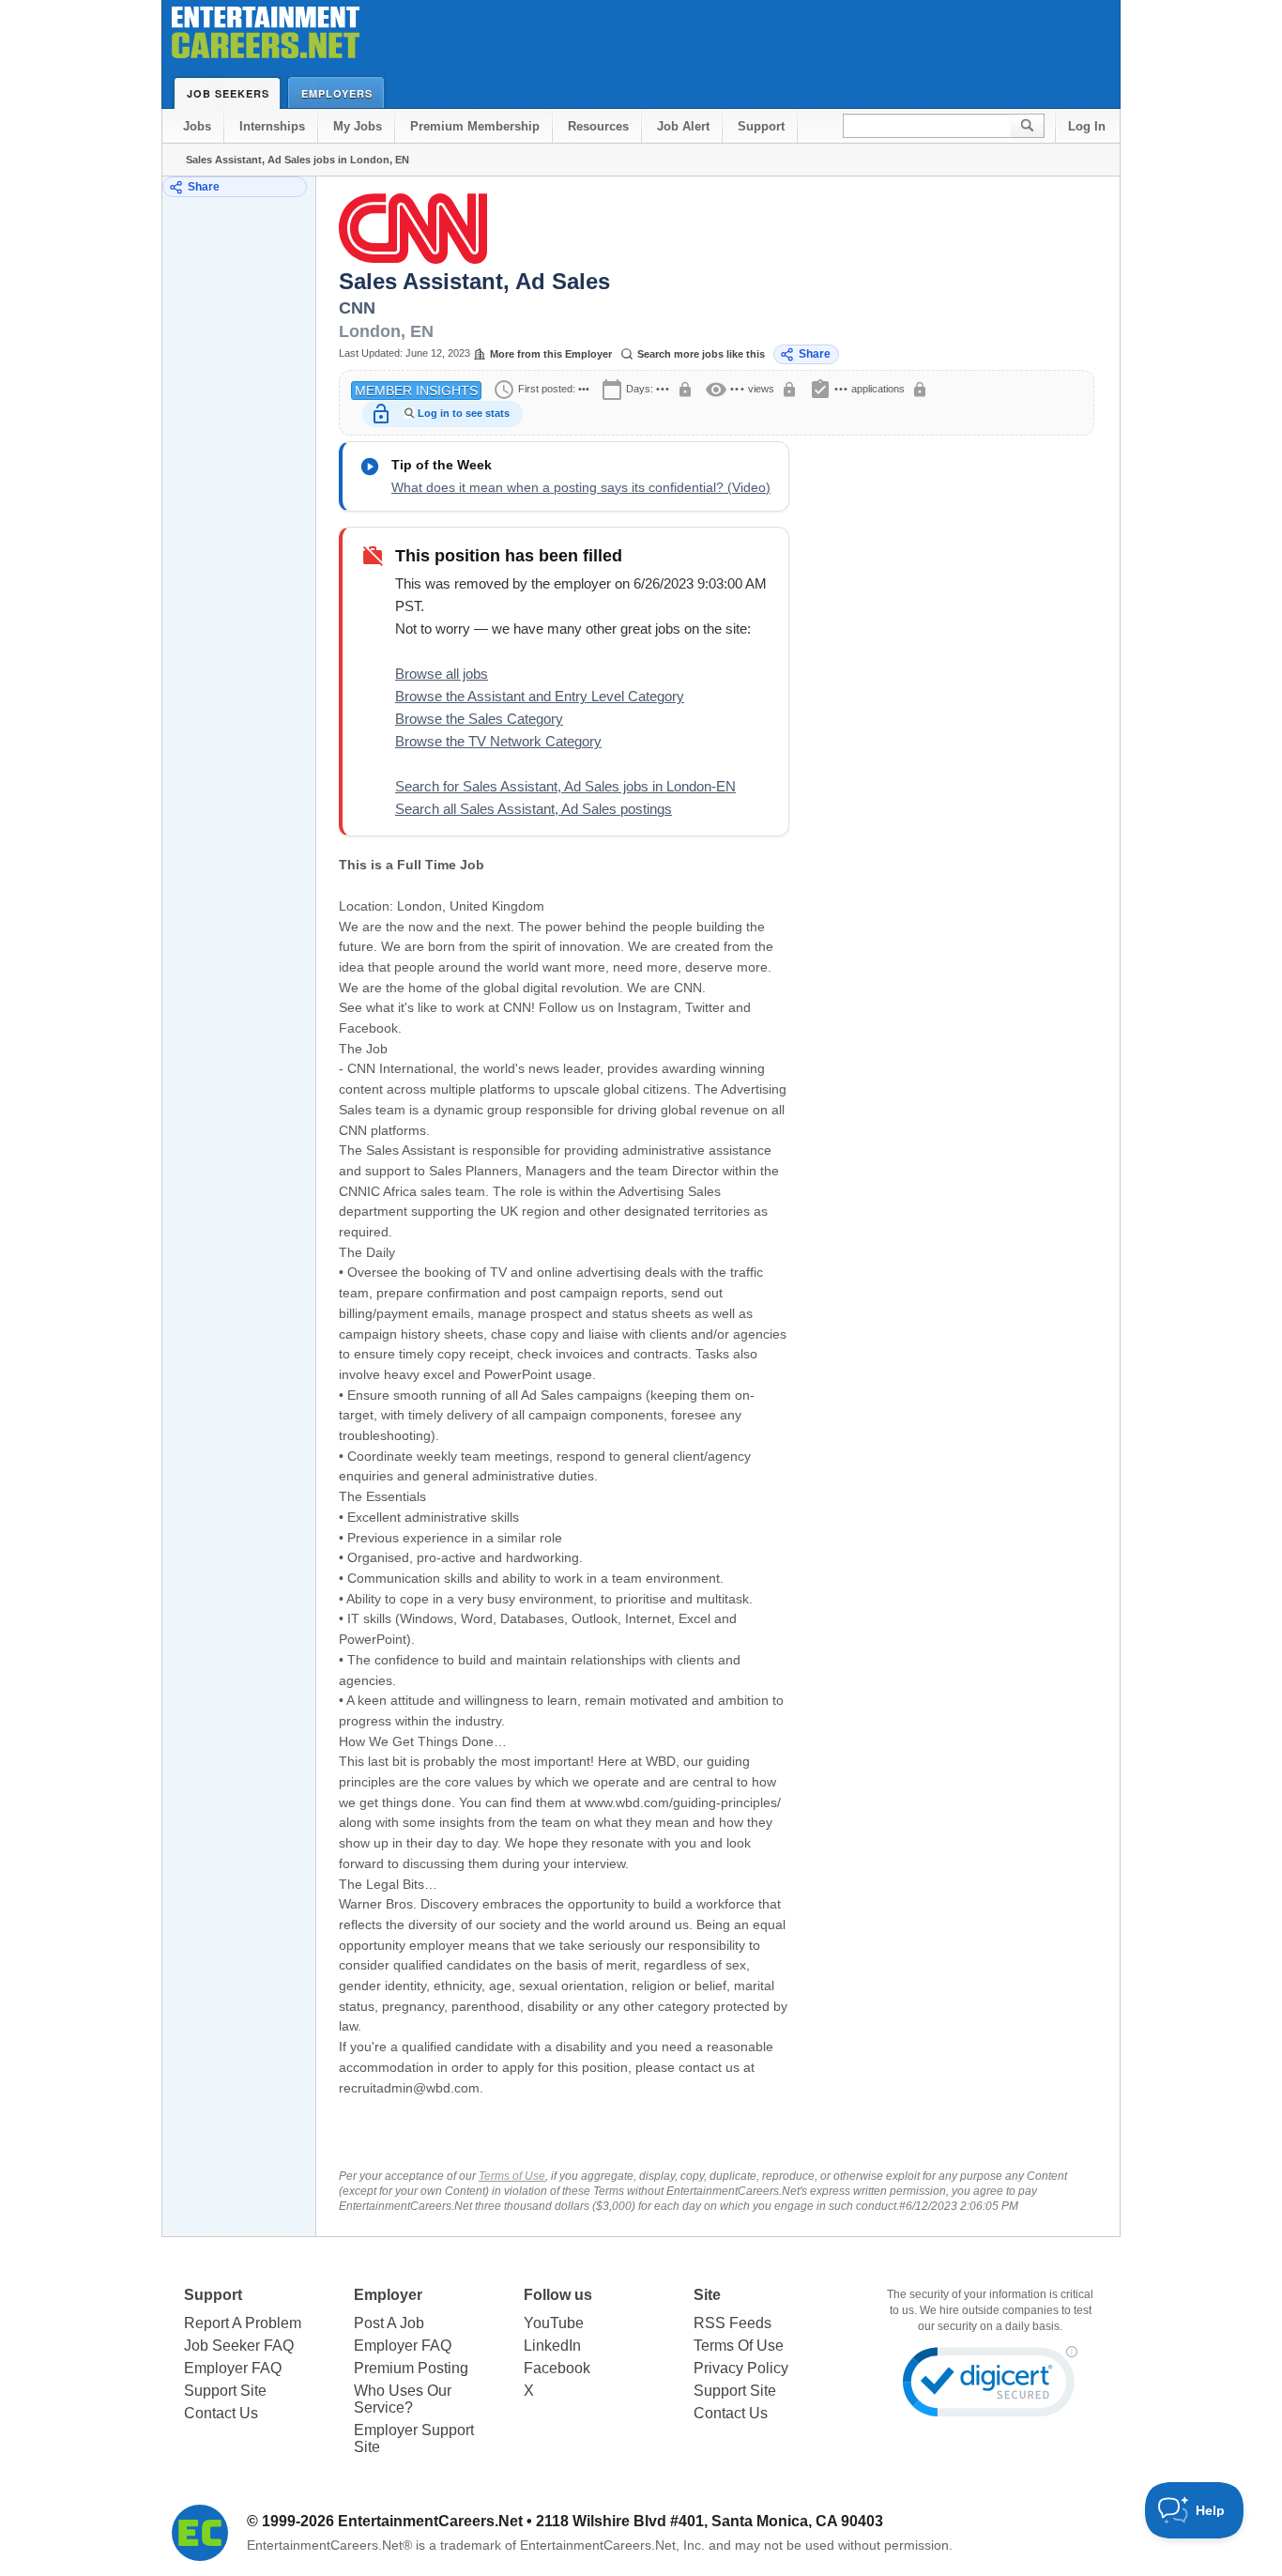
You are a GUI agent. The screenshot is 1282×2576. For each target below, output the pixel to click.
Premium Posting (411, 2368)
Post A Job (389, 2323)
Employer (388, 2295)
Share (204, 187)
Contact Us (221, 2413)
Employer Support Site (414, 2438)
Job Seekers (228, 93)
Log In (1087, 126)
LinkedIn (552, 2346)
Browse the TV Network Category (498, 741)
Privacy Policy (741, 2368)
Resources (598, 126)
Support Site (225, 2391)
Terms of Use (512, 2176)
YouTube (554, 2323)
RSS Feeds (733, 2323)
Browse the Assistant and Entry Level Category (540, 696)
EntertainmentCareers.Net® (329, 2545)
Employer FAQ (233, 2368)
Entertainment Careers (266, 37)
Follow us (558, 2295)
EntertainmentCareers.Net (430, 2521)
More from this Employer (551, 354)
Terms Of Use (739, 2346)
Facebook (557, 2368)
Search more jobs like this (701, 354)
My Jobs (358, 126)
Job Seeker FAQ (239, 2346)
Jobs (197, 126)
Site (707, 2295)
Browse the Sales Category (479, 719)
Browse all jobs (442, 674)
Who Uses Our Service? (403, 2399)
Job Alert (683, 126)
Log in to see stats (464, 413)
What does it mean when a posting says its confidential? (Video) (581, 487)
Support (761, 126)
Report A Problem (243, 2323)
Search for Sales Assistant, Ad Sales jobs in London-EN (565, 786)
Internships (272, 126)
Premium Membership (475, 126)
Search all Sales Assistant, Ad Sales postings (534, 809)
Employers (337, 93)
